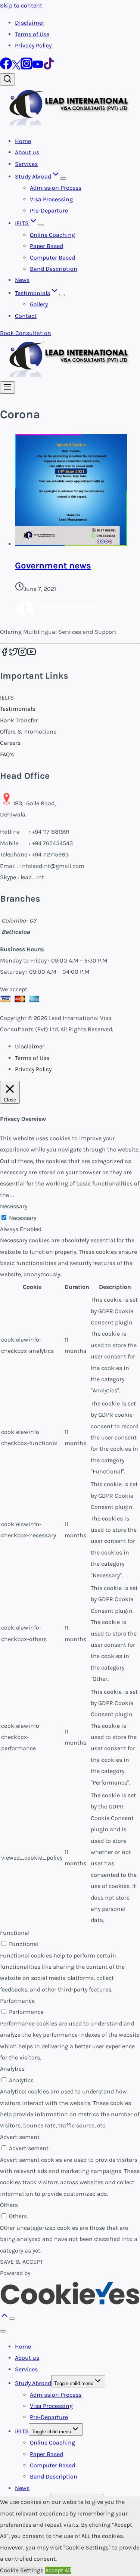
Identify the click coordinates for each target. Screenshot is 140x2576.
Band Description (54, 269)
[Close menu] (3, 2331)
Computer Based (52, 258)
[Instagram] (27, 67)
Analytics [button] (12, 2069)
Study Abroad (33, 2383)
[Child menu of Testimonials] (62, 295)
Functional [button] (15, 1933)
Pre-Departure (49, 210)
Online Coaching (52, 235)
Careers (10, 743)
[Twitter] (16, 67)
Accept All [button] (58, 2570)
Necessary (23, 1218)
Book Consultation (26, 333)
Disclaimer (30, 23)
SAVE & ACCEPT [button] (21, 2262)
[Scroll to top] (4, 2318)
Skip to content (21, 5)
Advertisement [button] (20, 2137)
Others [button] (9, 2205)
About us (27, 152)
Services (26, 164)
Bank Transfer (19, 720)
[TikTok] (49, 67)
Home (23, 141)
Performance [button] (17, 2001)
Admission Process (56, 188)
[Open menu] (7, 388)
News (22, 280)
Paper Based (46, 246)
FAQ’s (7, 754)
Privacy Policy (33, 45)
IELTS (7, 698)
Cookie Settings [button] (22, 2570)
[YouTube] (38, 67)
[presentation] (77, 492)
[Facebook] (6, 67)
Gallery (39, 304)
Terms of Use (32, 34)
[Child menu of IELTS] (41, 225)
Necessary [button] (14, 1206)
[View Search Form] (7, 79)
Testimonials (18, 709)
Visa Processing (51, 199)
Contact (26, 316)
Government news (53, 565)
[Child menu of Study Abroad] (63, 179)
